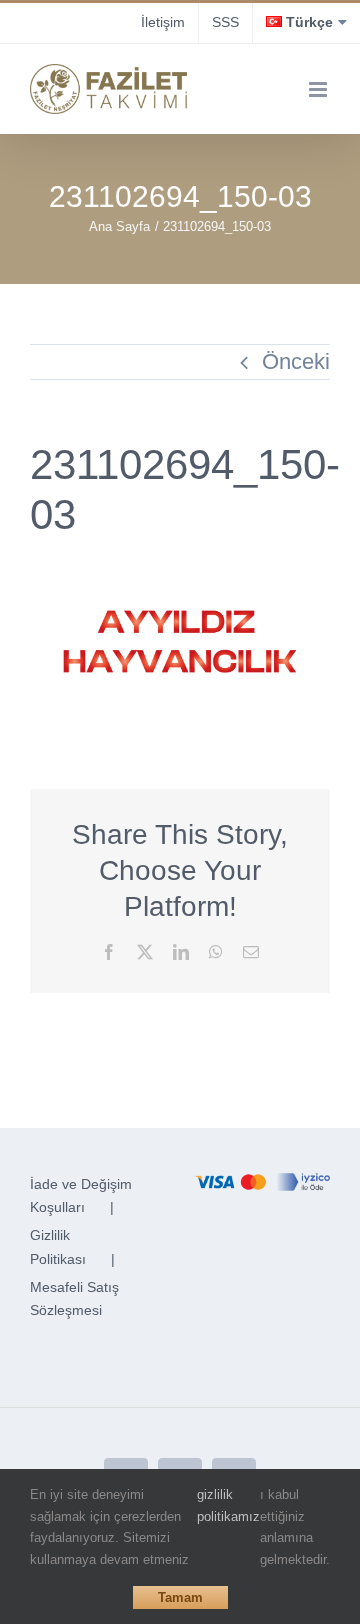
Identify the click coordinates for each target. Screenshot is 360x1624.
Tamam (180, 1597)
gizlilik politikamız (228, 1505)
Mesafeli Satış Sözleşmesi (74, 1299)
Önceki (296, 361)
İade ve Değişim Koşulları (81, 1196)
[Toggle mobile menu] (319, 89)
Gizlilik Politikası (58, 1247)
